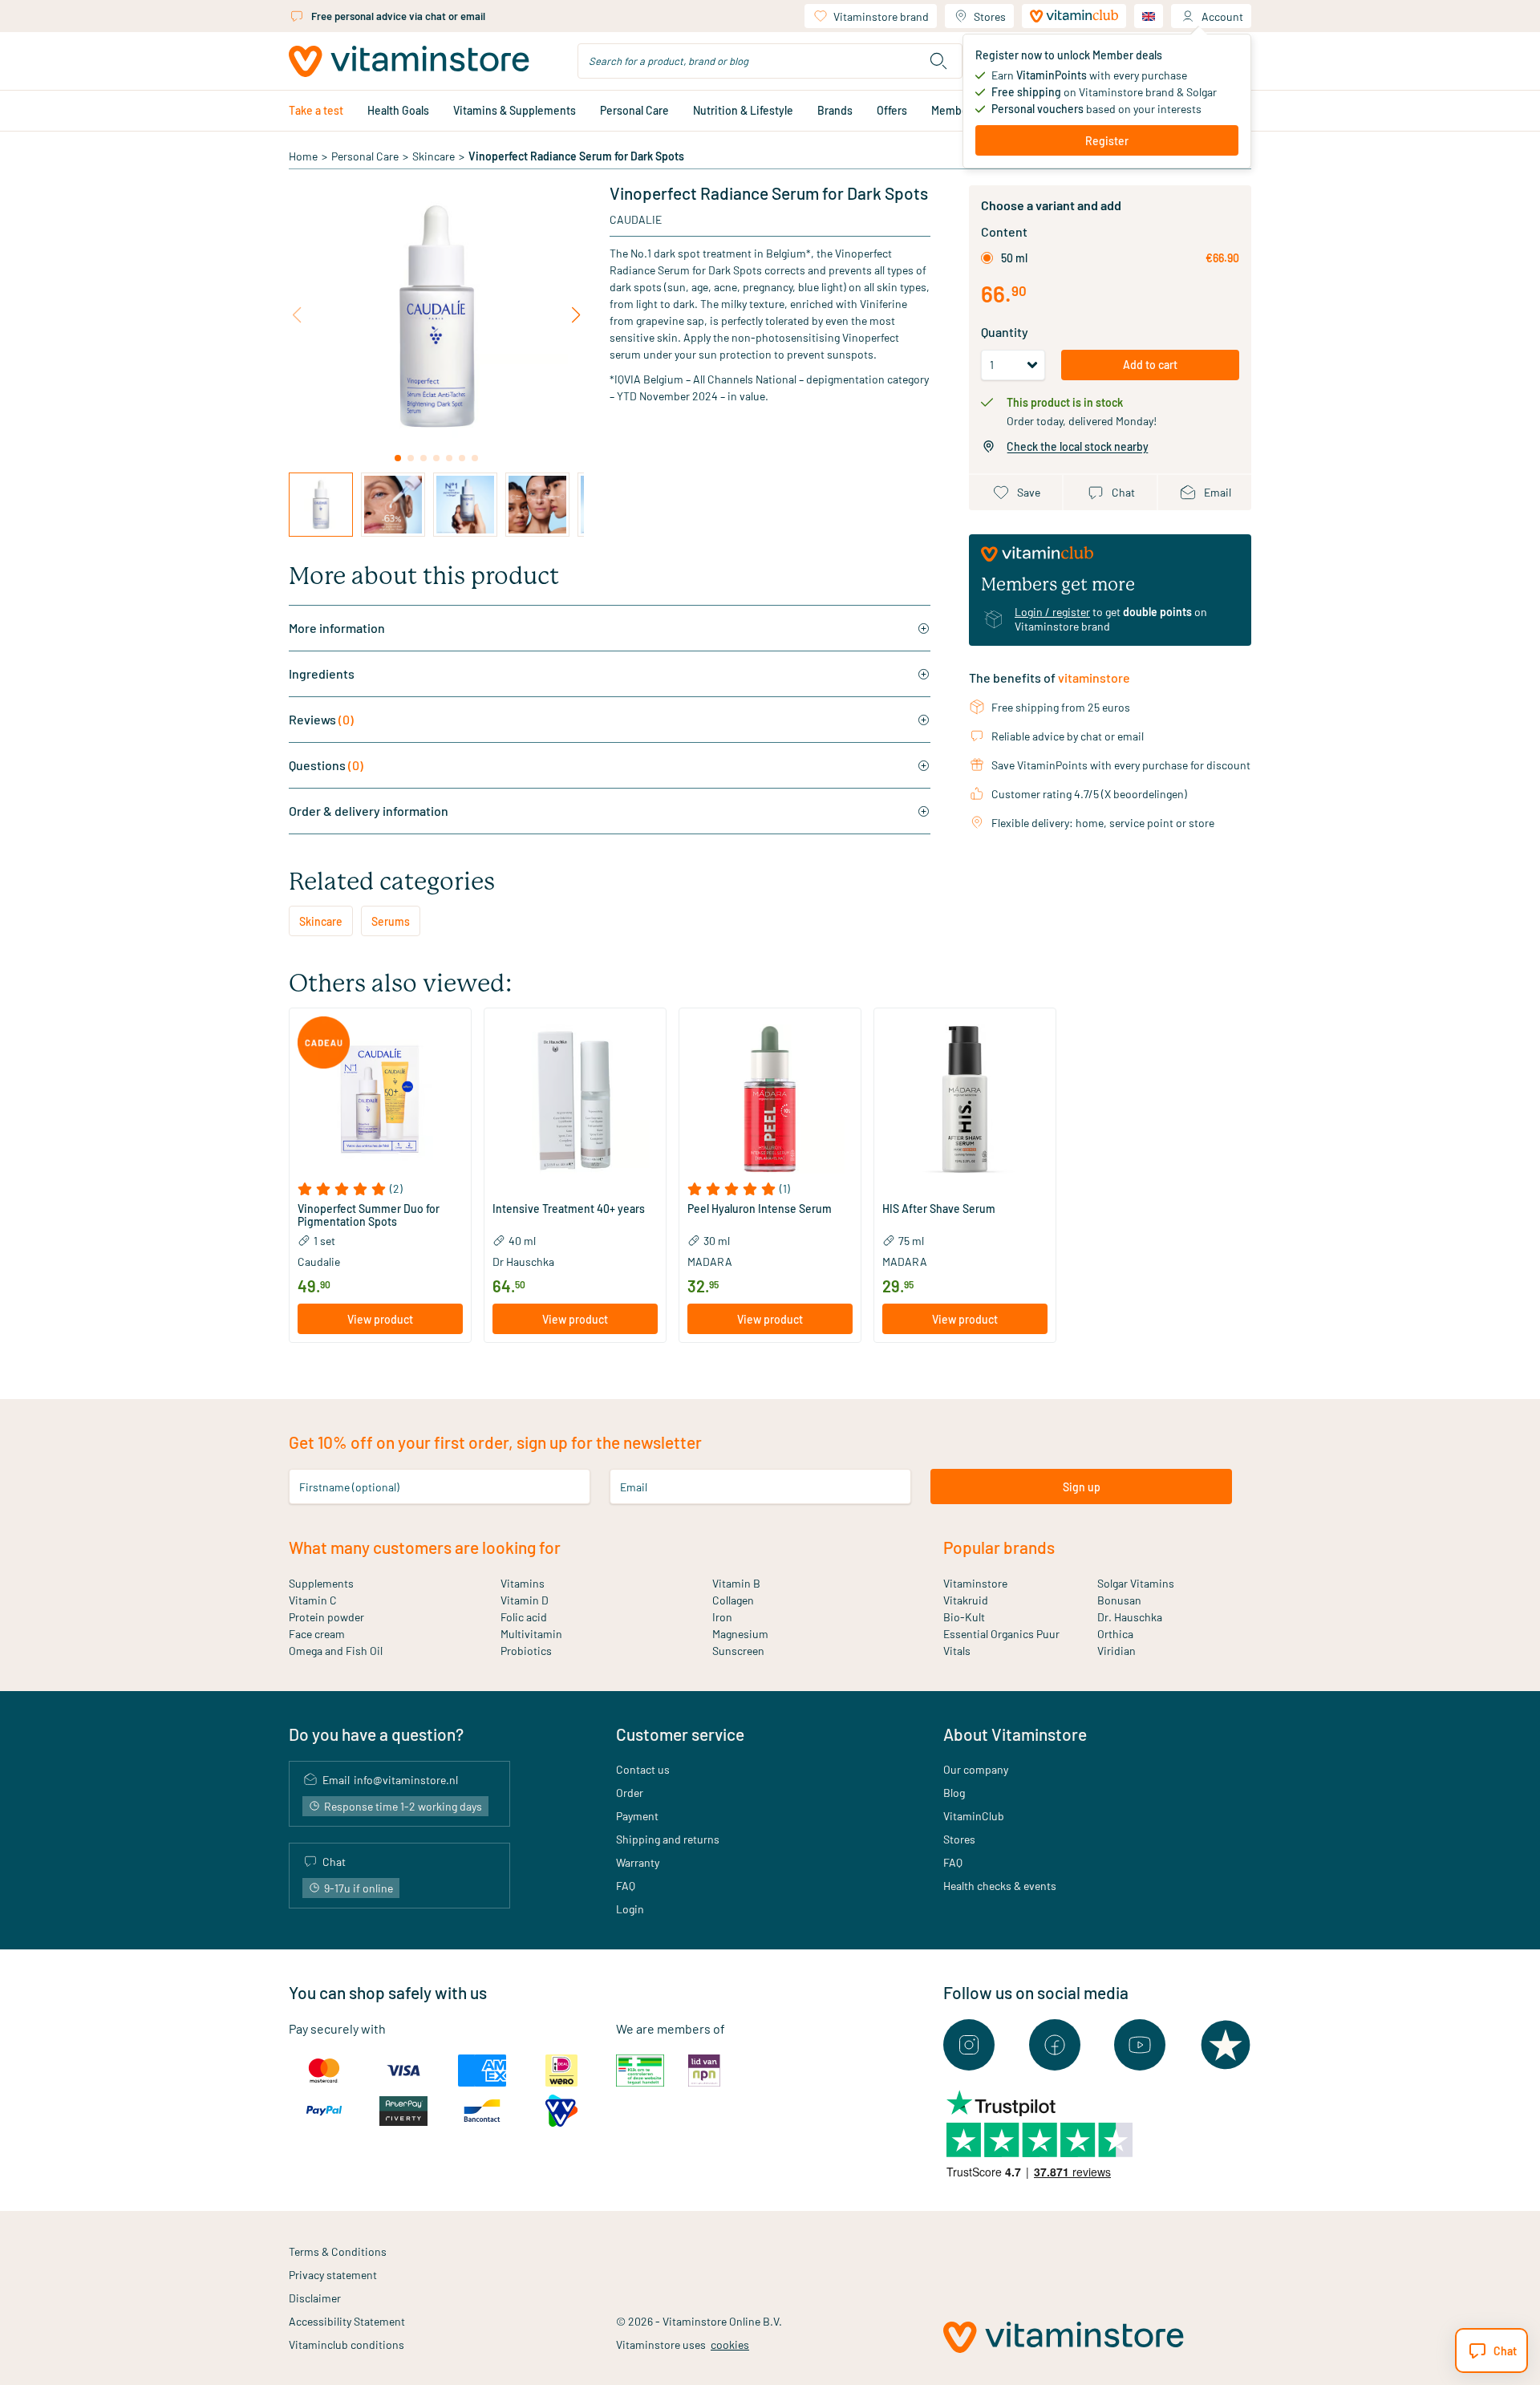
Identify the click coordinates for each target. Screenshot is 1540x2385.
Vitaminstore (975, 1583)
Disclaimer (315, 2298)
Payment (637, 1816)
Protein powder (326, 1617)
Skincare (434, 156)
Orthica (1115, 1634)
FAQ (626, 1886)
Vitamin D (525, 1600)
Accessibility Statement (347, 2321)
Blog (954, 1793)
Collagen (733, 1600)
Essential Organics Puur (1001, 1634)
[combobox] (770, 61)
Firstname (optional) (349, 1487)
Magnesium (740, 1634)
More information (337, 628)
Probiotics (526, 1651)
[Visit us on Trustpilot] (1226, 2045)
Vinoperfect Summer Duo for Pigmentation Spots (369, 1215)
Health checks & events (1000, 1886)
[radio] (987, 258)
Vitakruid (966, 1600)
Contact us (643, 1769)
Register (1107, 141)
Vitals (957, 1651)
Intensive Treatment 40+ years (569, 1209)
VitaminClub (974, 1816)
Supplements (321, 1583)
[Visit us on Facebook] (1055, 2045)
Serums (391, 921)
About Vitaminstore (1015, 1734)
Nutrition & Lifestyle (743, 110)
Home (303, 156)
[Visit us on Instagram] (969, 2045)
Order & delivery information (369, 811)
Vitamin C (313, 1600)
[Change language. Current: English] (1149, 16)
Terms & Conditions (338, 2251)
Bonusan (1119, 1600)
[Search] (938, 61)
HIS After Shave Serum (939, 1209)
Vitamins (523, 1583)
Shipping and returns (668, 1839)
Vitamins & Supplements (515, 110)
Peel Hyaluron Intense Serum (760, 1209)
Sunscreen (738, 1651)
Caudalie (636, 219)
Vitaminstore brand (881, 16)
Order (630, 1793)
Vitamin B (736, 1583)
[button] (380, 1189)
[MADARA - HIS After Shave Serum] (965, 1099)
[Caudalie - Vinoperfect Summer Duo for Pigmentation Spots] (380, 1099)
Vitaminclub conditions (346, 2344)
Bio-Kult (964, 1617)
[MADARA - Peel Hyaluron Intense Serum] (770, 1099)
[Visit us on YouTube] (1140, 2045)
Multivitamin (531, 1634)
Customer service (680, 1734)
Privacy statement (333, 2275)
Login (630, 1909)
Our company (976, 1769)
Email (634, 1487)
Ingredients (322, 673)
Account (1222, 16)
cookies (730, 2344)
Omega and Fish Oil (336, 1651)
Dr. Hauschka (1130, 1617)
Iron (722, 1617)
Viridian (1116, 1651)
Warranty (638, 1862)
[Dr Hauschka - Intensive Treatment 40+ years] (575, 1099)
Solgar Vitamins (1136, 1583)
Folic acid (524, 1617)
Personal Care (634, 110)
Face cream (317, 1634)
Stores (990, 16)
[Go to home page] (409, 61)
